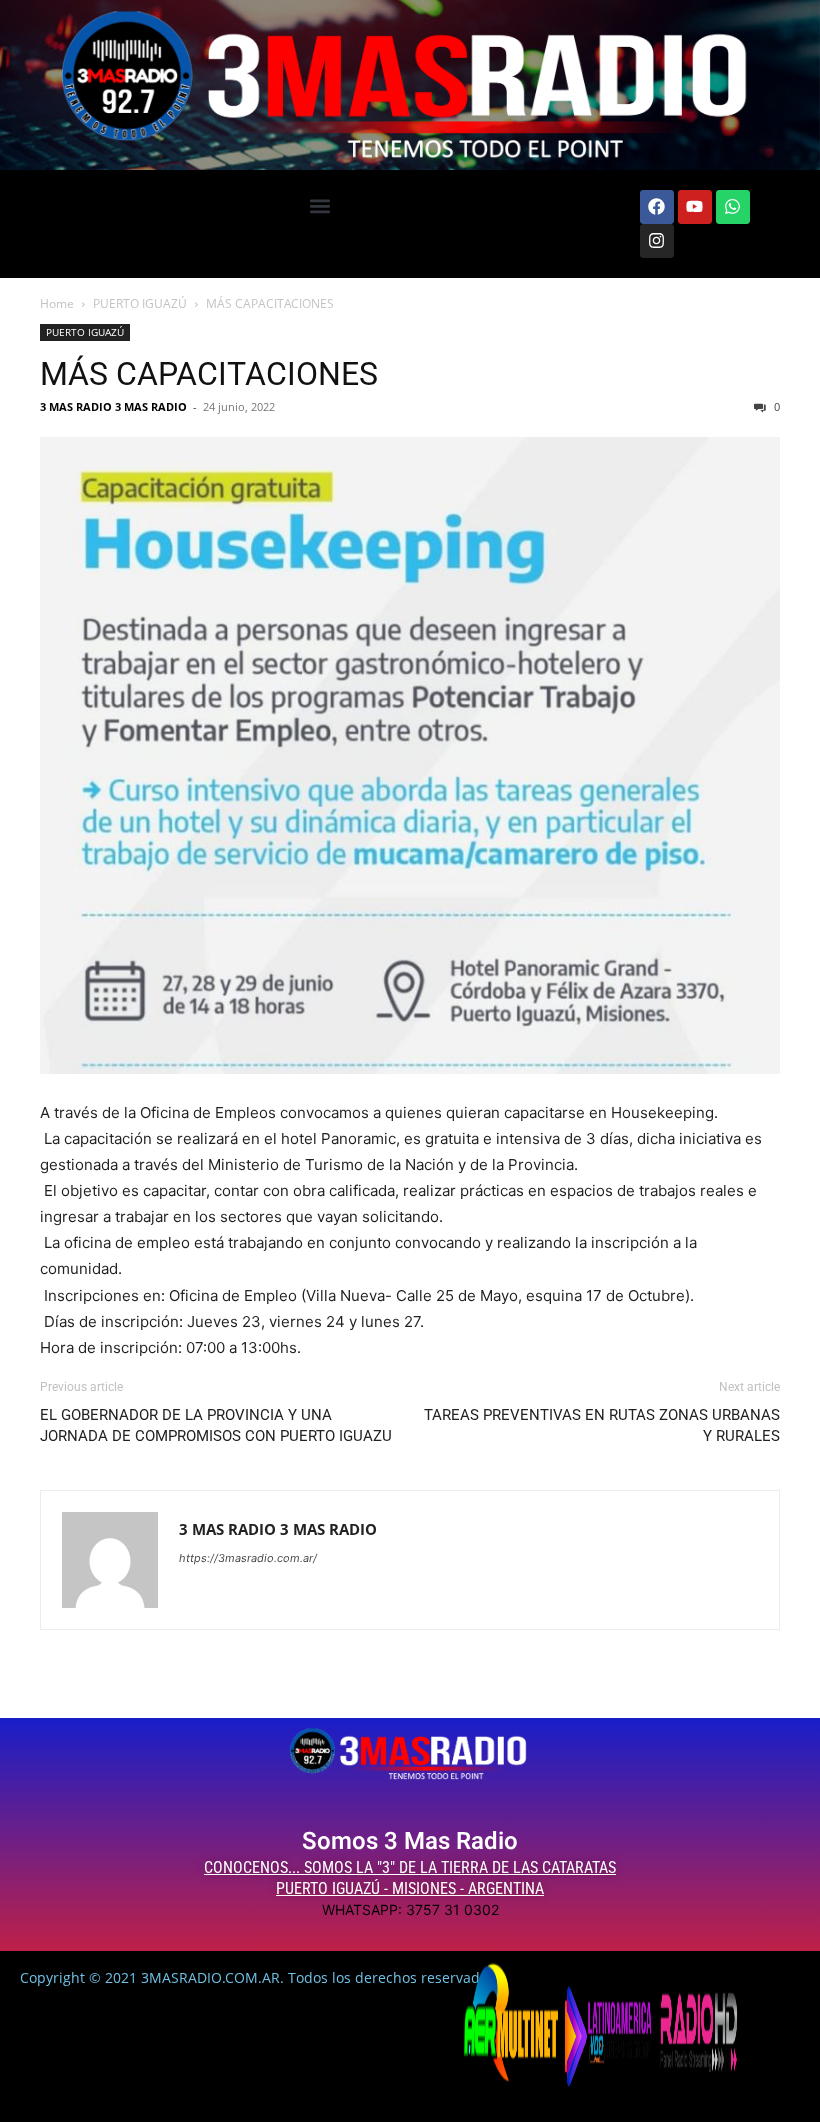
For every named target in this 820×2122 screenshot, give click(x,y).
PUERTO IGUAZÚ (140, 303)
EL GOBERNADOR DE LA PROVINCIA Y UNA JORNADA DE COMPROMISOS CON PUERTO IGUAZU (216, 1425)
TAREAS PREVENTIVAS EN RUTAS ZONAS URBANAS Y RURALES (602, 1425)
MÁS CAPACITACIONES (209, 374)
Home (57, 303)
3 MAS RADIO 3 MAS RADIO (113, 406)
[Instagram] (657, 241)
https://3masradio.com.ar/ (248, 1558)
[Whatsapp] (733, 207)
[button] (319, 206)
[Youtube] (695, 207)
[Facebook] (657, 207)
